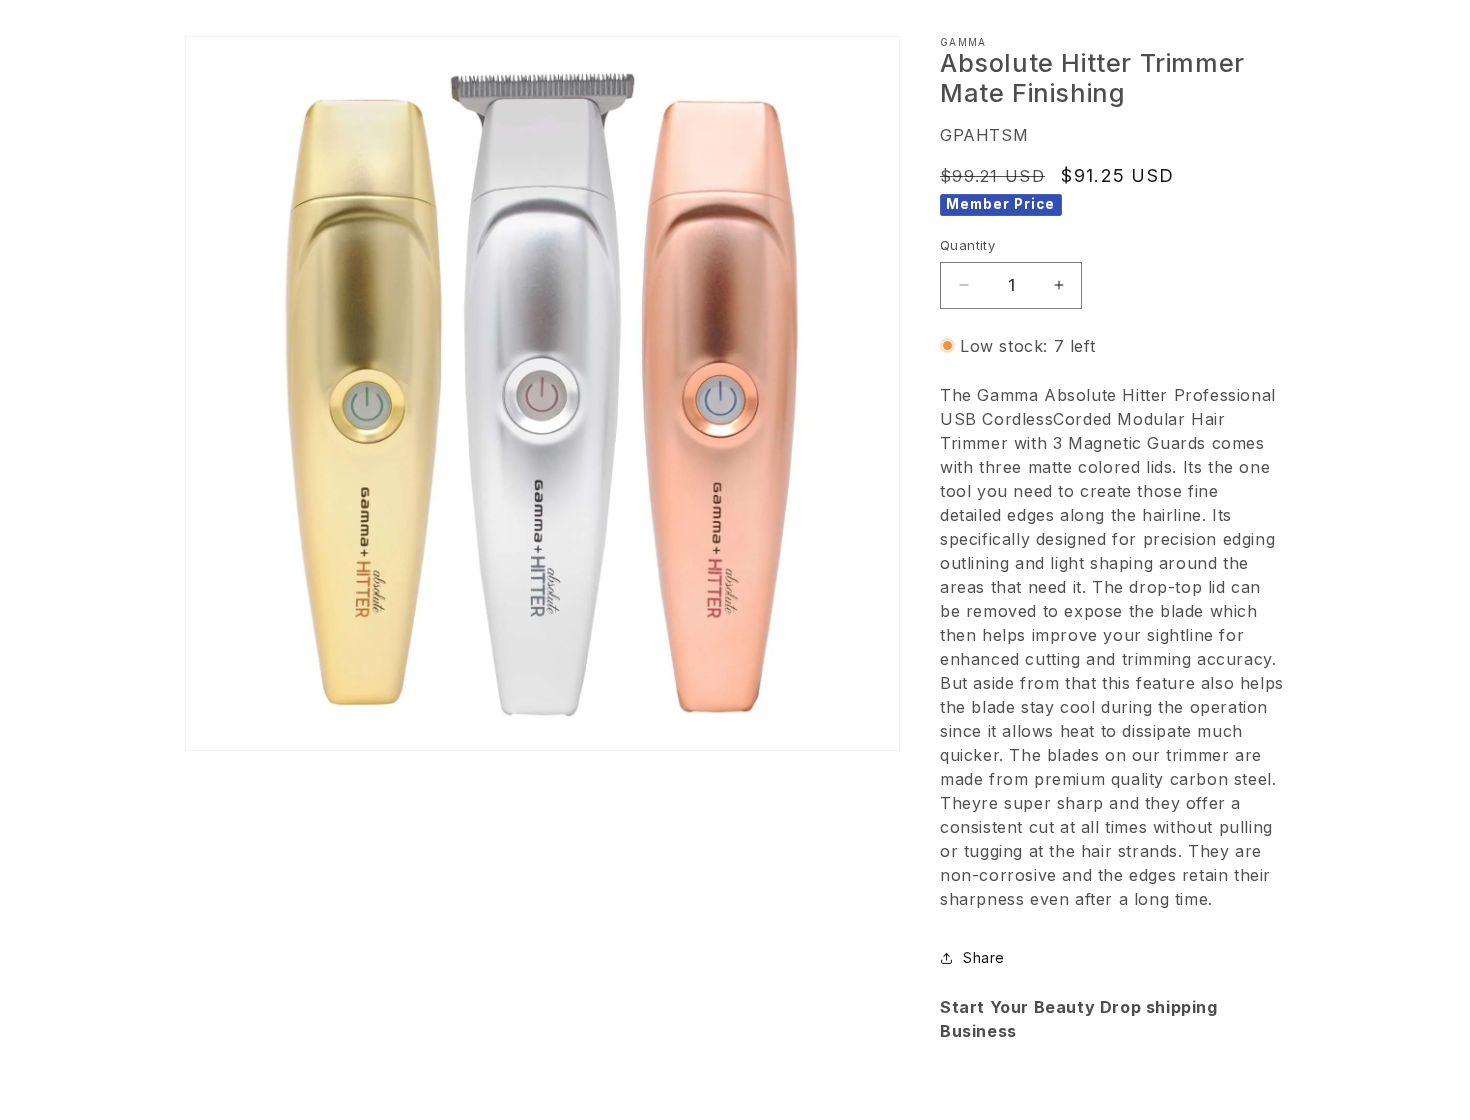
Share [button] (984, 957)
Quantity (967, 245)
